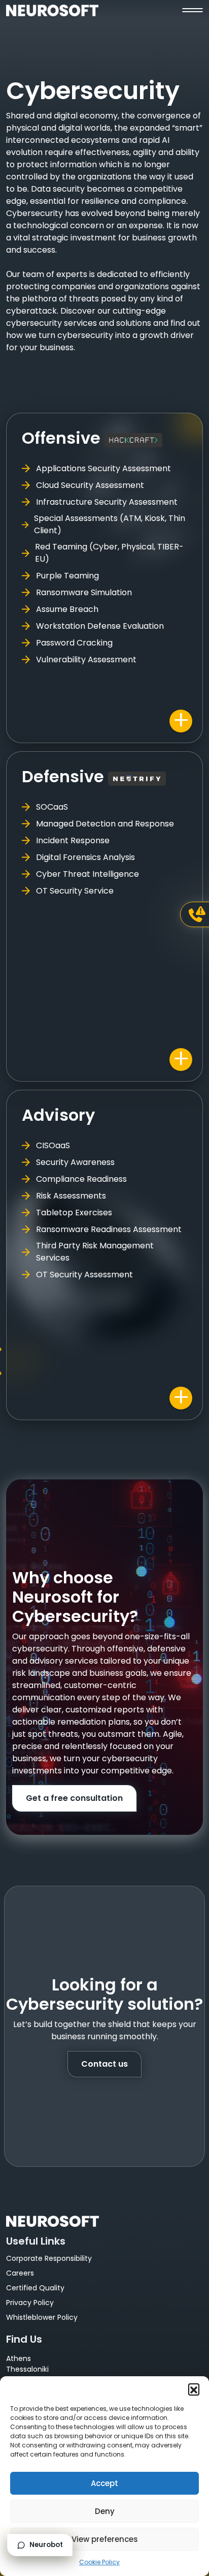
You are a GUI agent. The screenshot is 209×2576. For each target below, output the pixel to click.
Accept (104, 2483)
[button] (194, 2389)
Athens (19, 2358)
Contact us (104, 2064)
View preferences (105, 2539)
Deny (105, 2511)
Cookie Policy (99, 2562)
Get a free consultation (74, 1798)
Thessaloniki (27, 2369)
